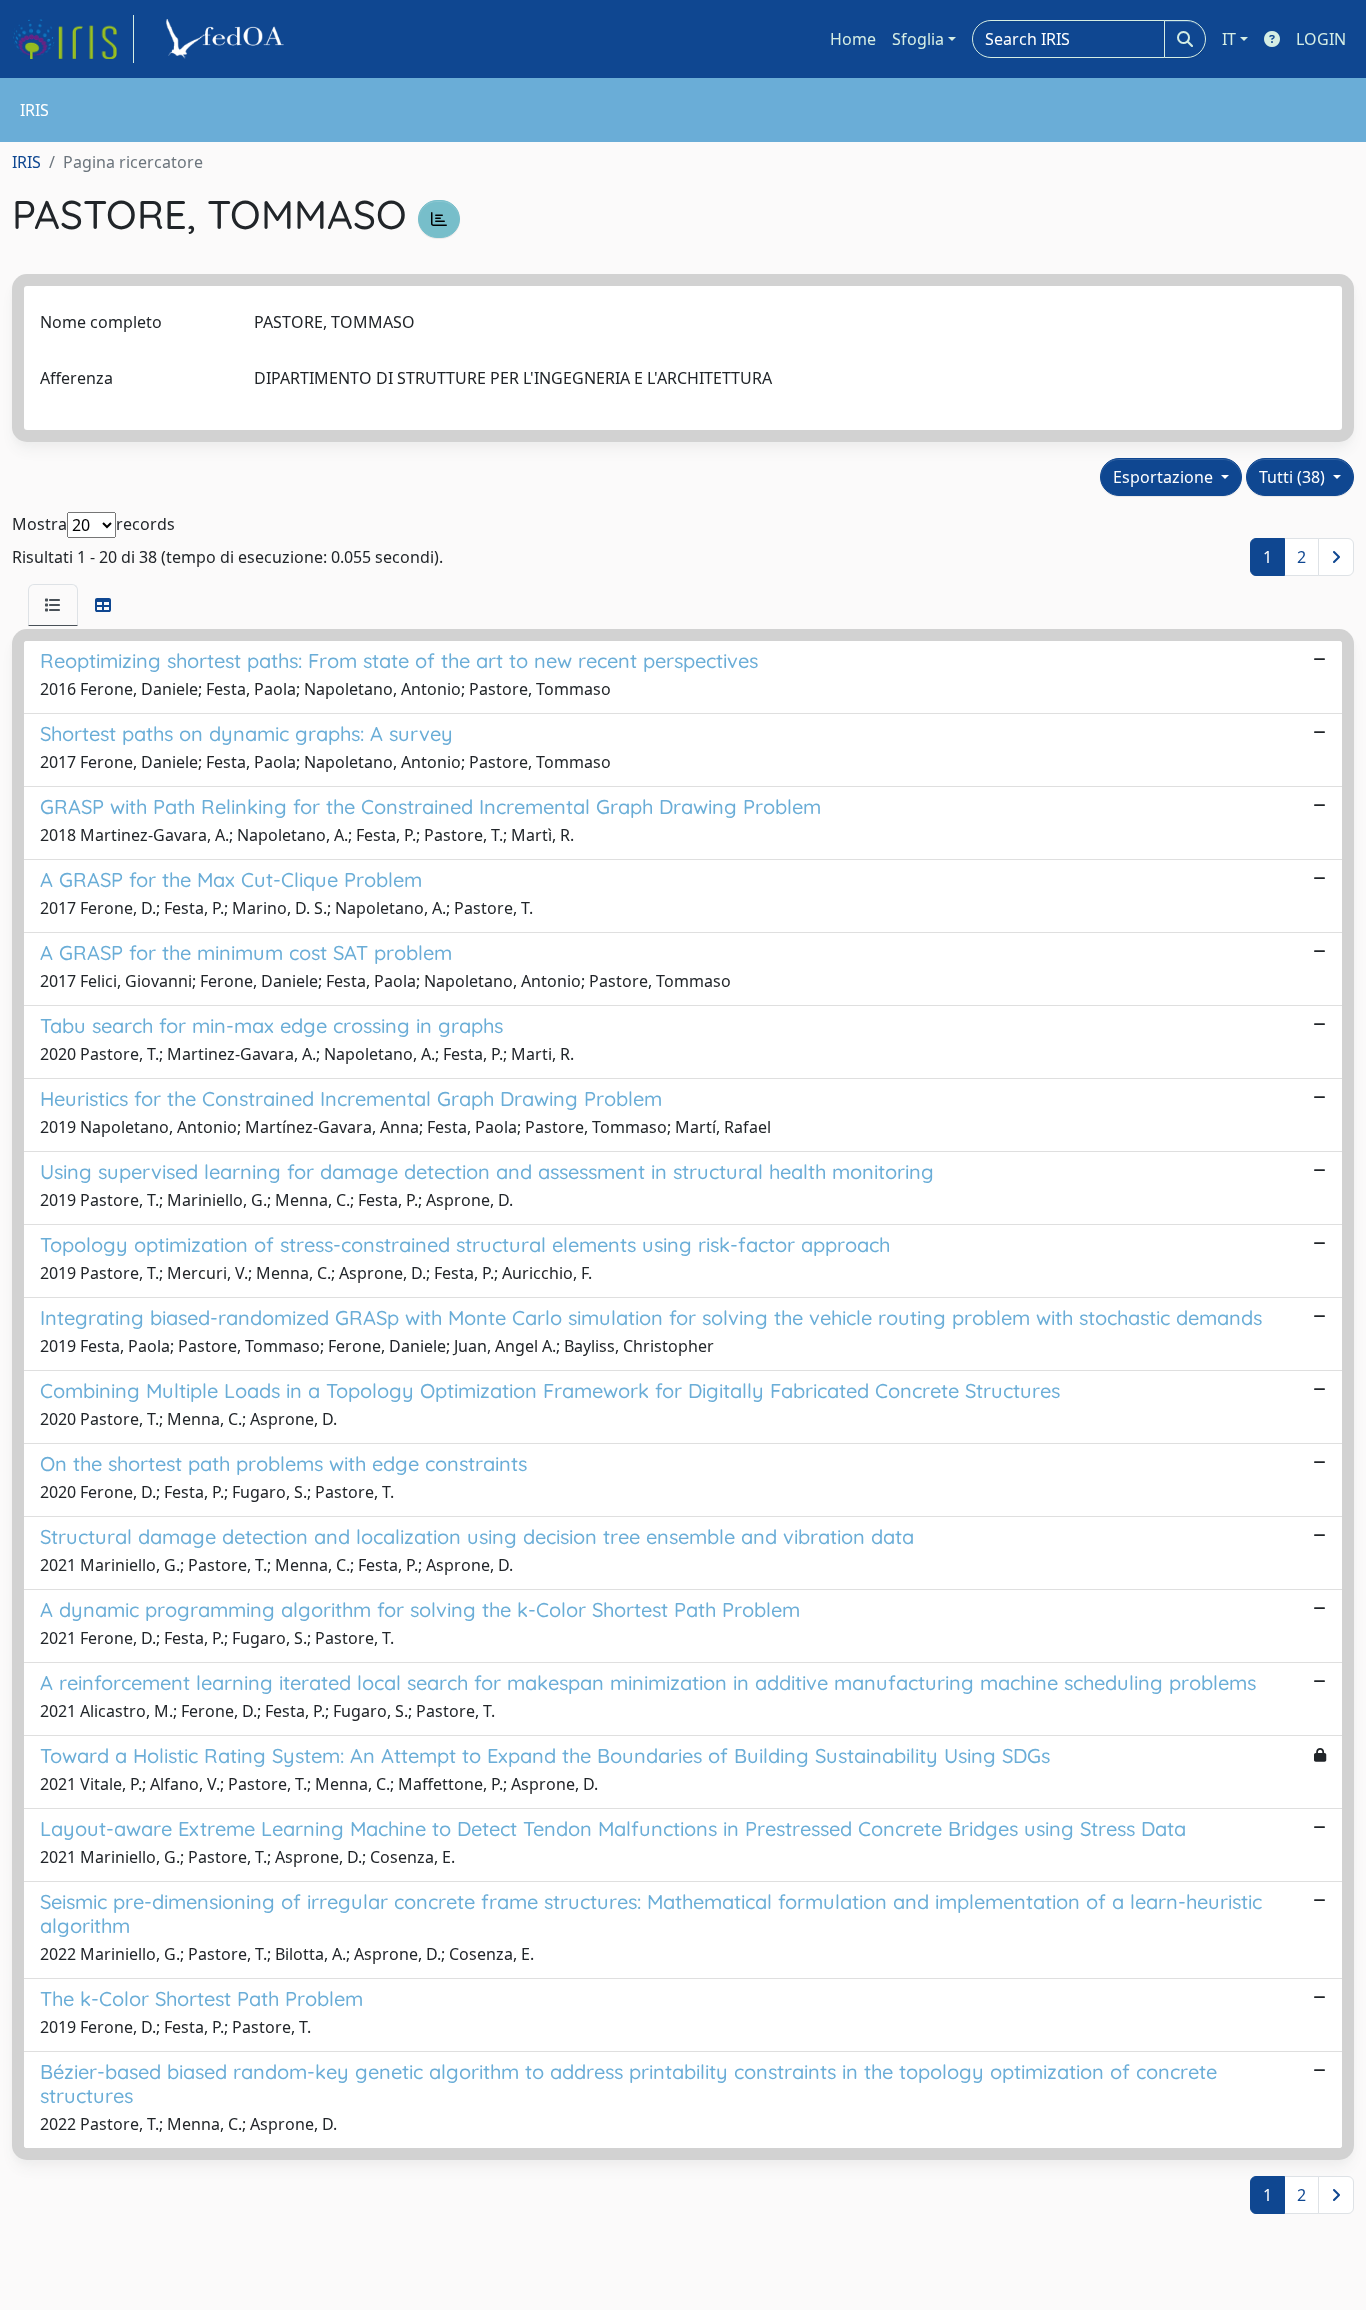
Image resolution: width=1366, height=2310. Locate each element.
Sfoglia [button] (918, 39)
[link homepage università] (228, 39)
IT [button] (1229, 39)
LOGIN (1321, 39)
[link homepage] (73, 39)
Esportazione (1165, 477)
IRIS (26, 162)
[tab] (53, 605)
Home (853, 39)
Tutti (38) (1294, 477)
